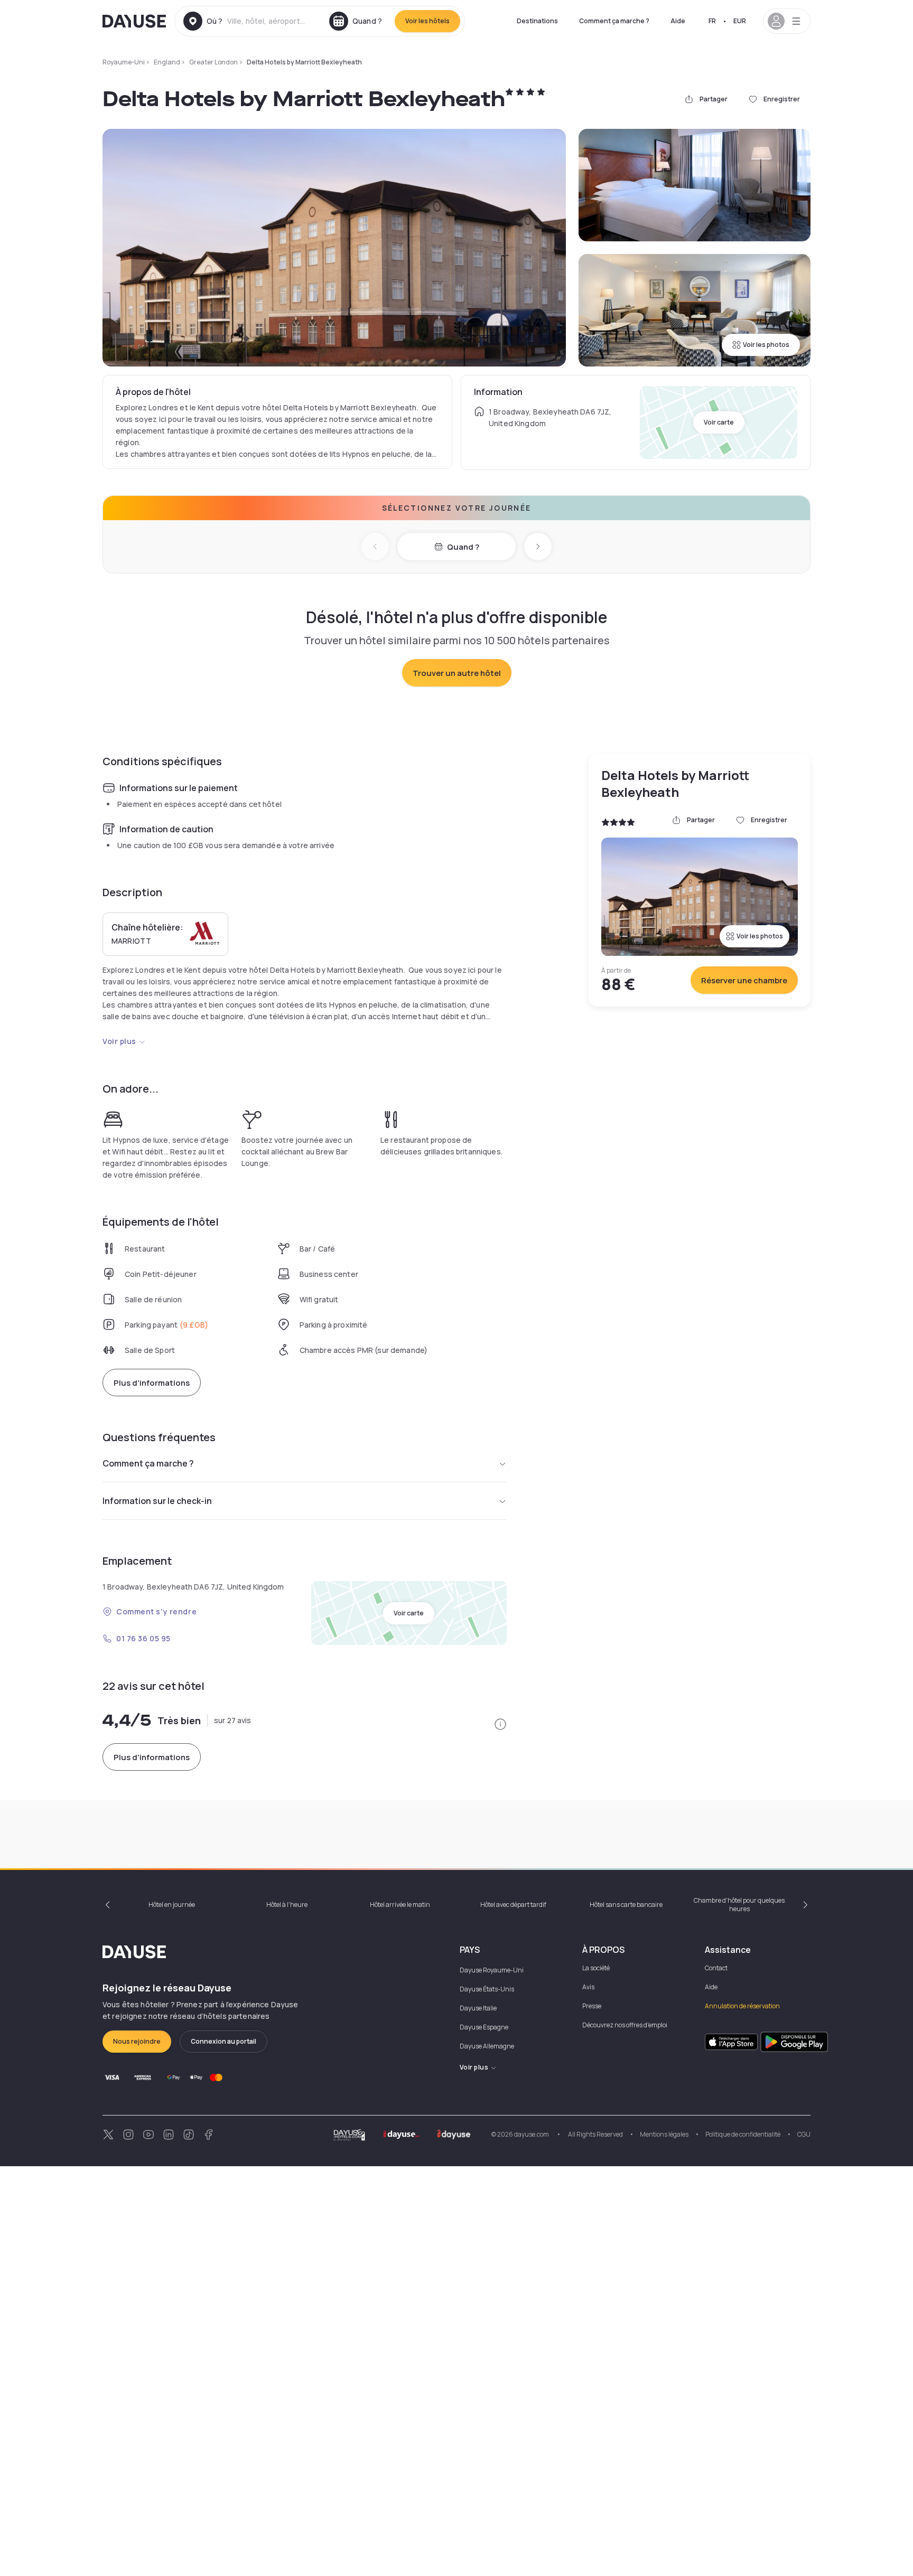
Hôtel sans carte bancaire (626, 1905)
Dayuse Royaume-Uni (492, 1970)
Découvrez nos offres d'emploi (625, 2025)
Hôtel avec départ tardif (513, 1905)
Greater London (213, 62)
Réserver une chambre (744, 980)
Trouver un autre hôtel (457, 673)
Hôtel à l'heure (287, 1905)
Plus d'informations (152, 1383)
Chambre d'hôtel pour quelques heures (739, 1905)
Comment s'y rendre (156, 1611)
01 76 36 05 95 (143, 1638)
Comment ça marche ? (614, 21)
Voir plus (119, 1041)
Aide (678, 21)
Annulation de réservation (742, 2006)
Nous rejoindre (137, 2041)
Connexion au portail (223, 2041)
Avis (588, 1987)
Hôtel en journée (172, 1905)
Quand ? (463, 547)
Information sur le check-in (157, 1501)
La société (596, 1968)
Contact (716, 1968)
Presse (592, 2006)
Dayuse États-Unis (487, 1989)
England (167, 62)
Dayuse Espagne (484, 2027)
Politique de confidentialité (743, 2134)
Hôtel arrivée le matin (400, 1905)
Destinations (537, 21)
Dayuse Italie (478, 2008)
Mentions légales (664, 2134)
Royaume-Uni (124, 62)
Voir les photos (766, 345)
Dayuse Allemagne (487, 2046)
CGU (804, 2134)
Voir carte (719, 422)
